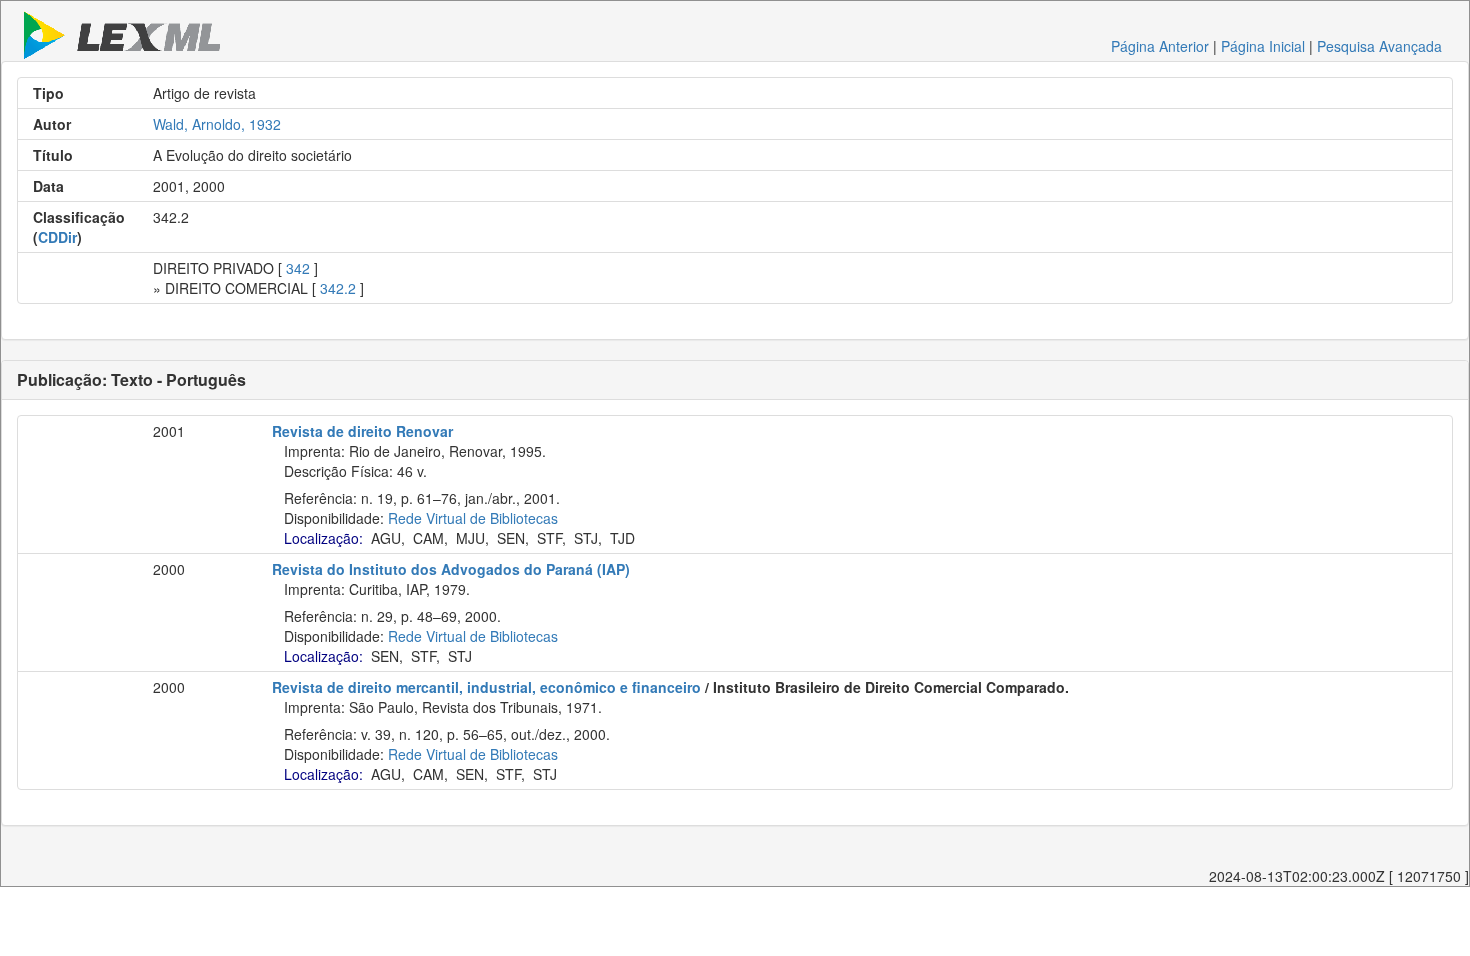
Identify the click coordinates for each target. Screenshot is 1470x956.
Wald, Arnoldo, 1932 (217, 124)
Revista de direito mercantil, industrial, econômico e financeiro (486, 687)
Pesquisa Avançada (1379, 46)
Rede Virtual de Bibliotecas (473, 518)
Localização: (323, 538)
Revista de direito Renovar (362, 431)
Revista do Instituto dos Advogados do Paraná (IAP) (451, 569)
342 (298, 268)
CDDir (57, 237)
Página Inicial (1263, 46)
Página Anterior (1160, 46)
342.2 (338, 288)
